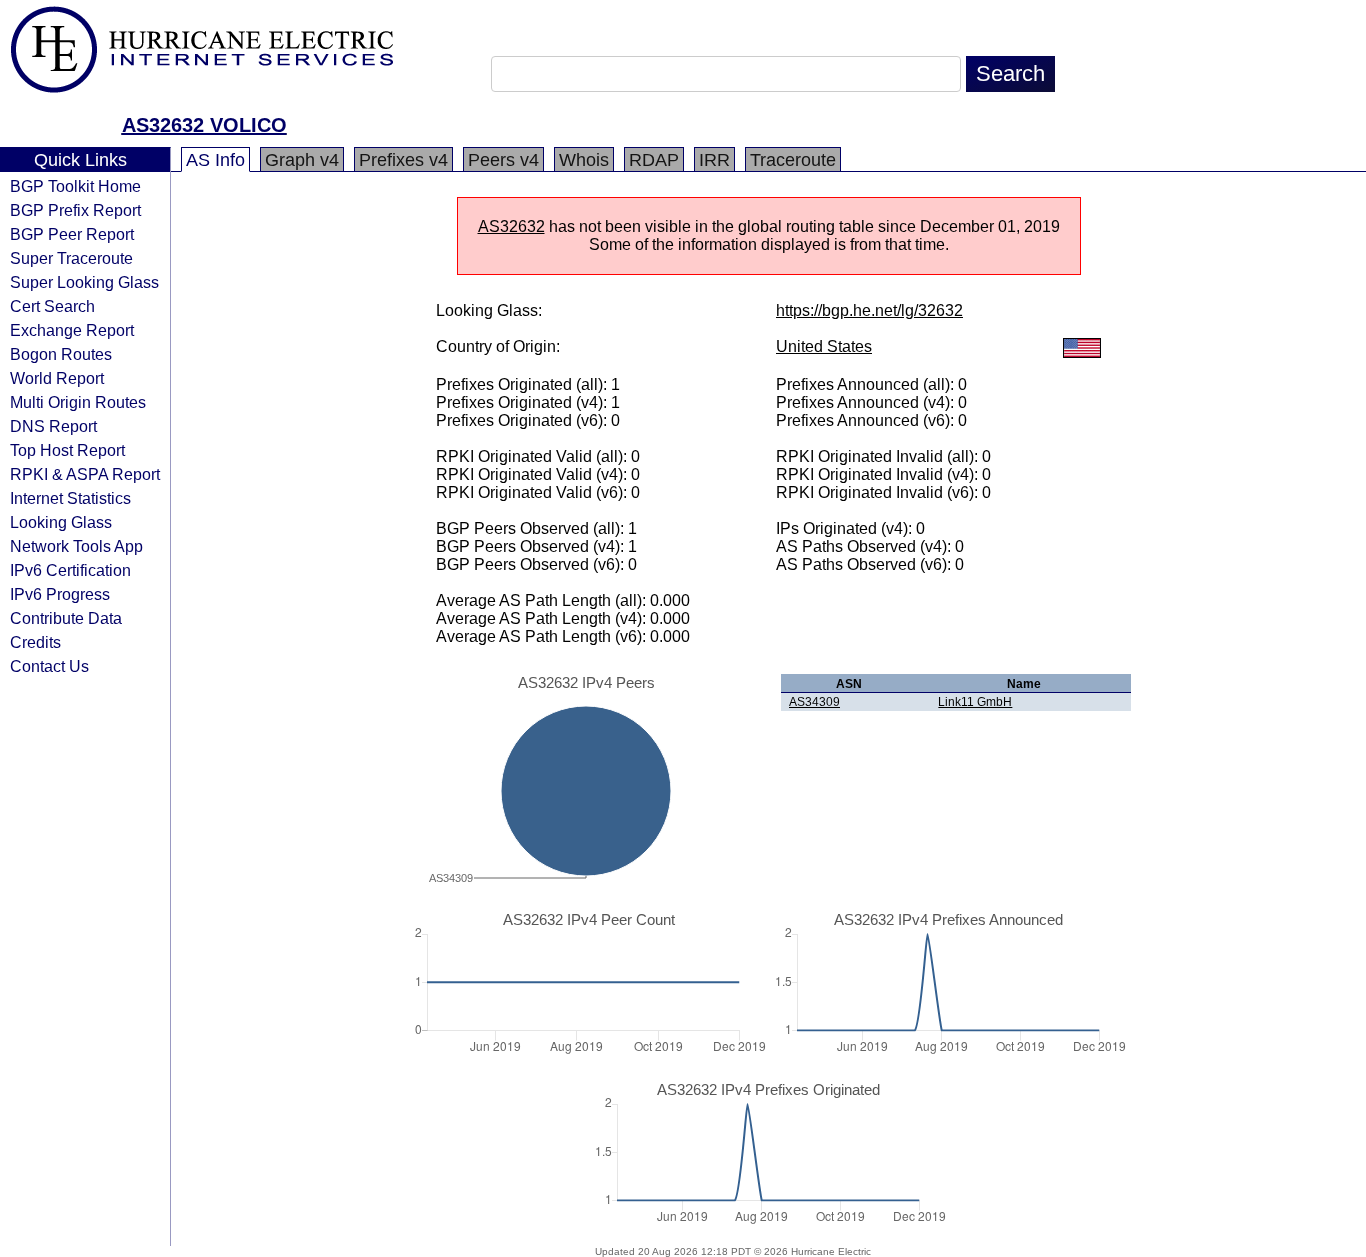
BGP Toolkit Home (75, 186)
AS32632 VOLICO (204, 125)
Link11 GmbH (975, 702)
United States (824, 346)
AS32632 (511, 226)
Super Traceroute (71, 258)
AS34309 (814, 702)
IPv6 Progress (60, 594)
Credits (35, 642)
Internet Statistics (70, 498)
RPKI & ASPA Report (85, 474)
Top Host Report (67, 450)
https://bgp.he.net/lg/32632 (869, 310)
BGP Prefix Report (75, 210)
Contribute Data (66, 618)
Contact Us (49, 666)
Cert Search (52, 306)
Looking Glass (61, 522)
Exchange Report (72, 330)
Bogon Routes (61, 354)
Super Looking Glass (84, 282)
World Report (57, 378)
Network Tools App (76, 546)
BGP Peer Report (72, 234)
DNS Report (53, 426)
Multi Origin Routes (78, 402)
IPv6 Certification (70, 570)
